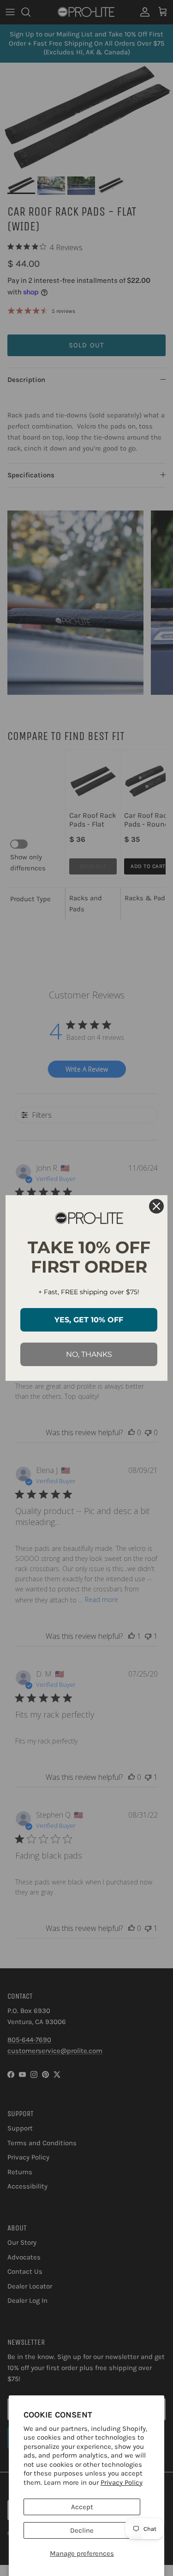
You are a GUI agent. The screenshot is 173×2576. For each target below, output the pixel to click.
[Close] (156, 1206)
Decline (82, 2530)
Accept (82, 2507)
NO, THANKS (89, 1354)
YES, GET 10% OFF (89, 1320)
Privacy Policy (122, 2482)
